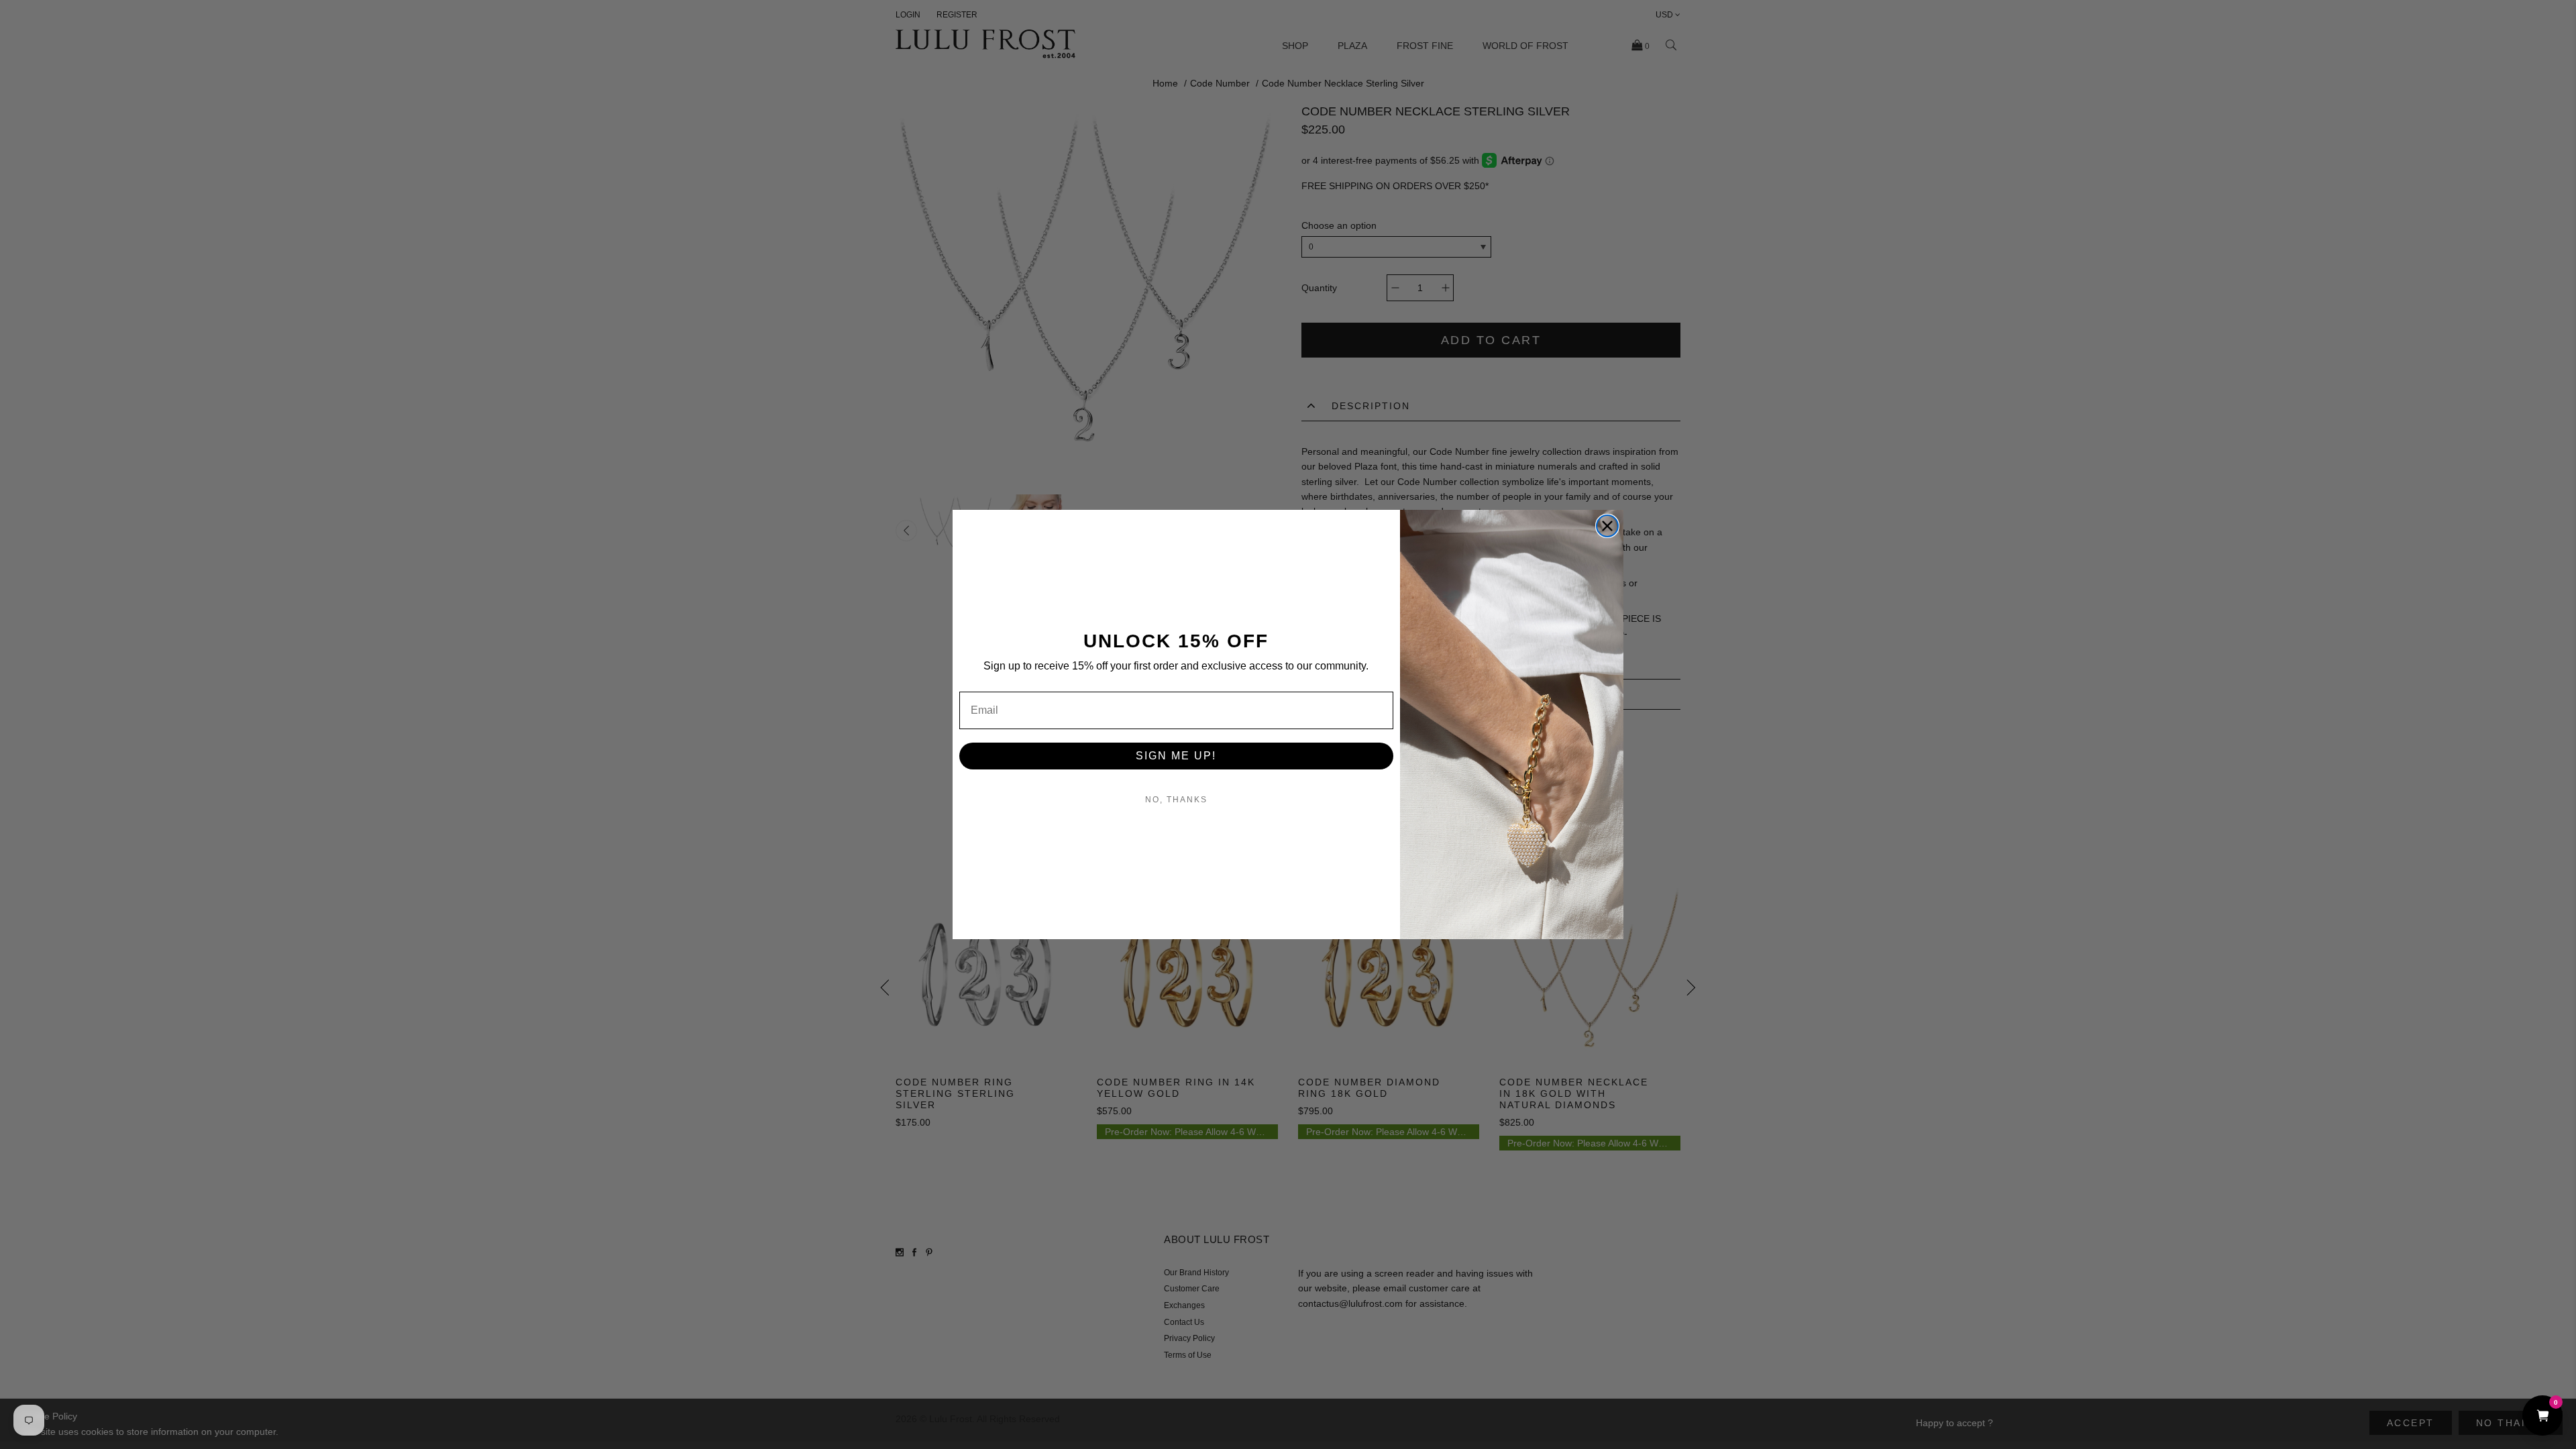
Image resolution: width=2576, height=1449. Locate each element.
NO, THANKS (1176, 800)
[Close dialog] (1607, 526)
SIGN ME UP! (1176, 756)
